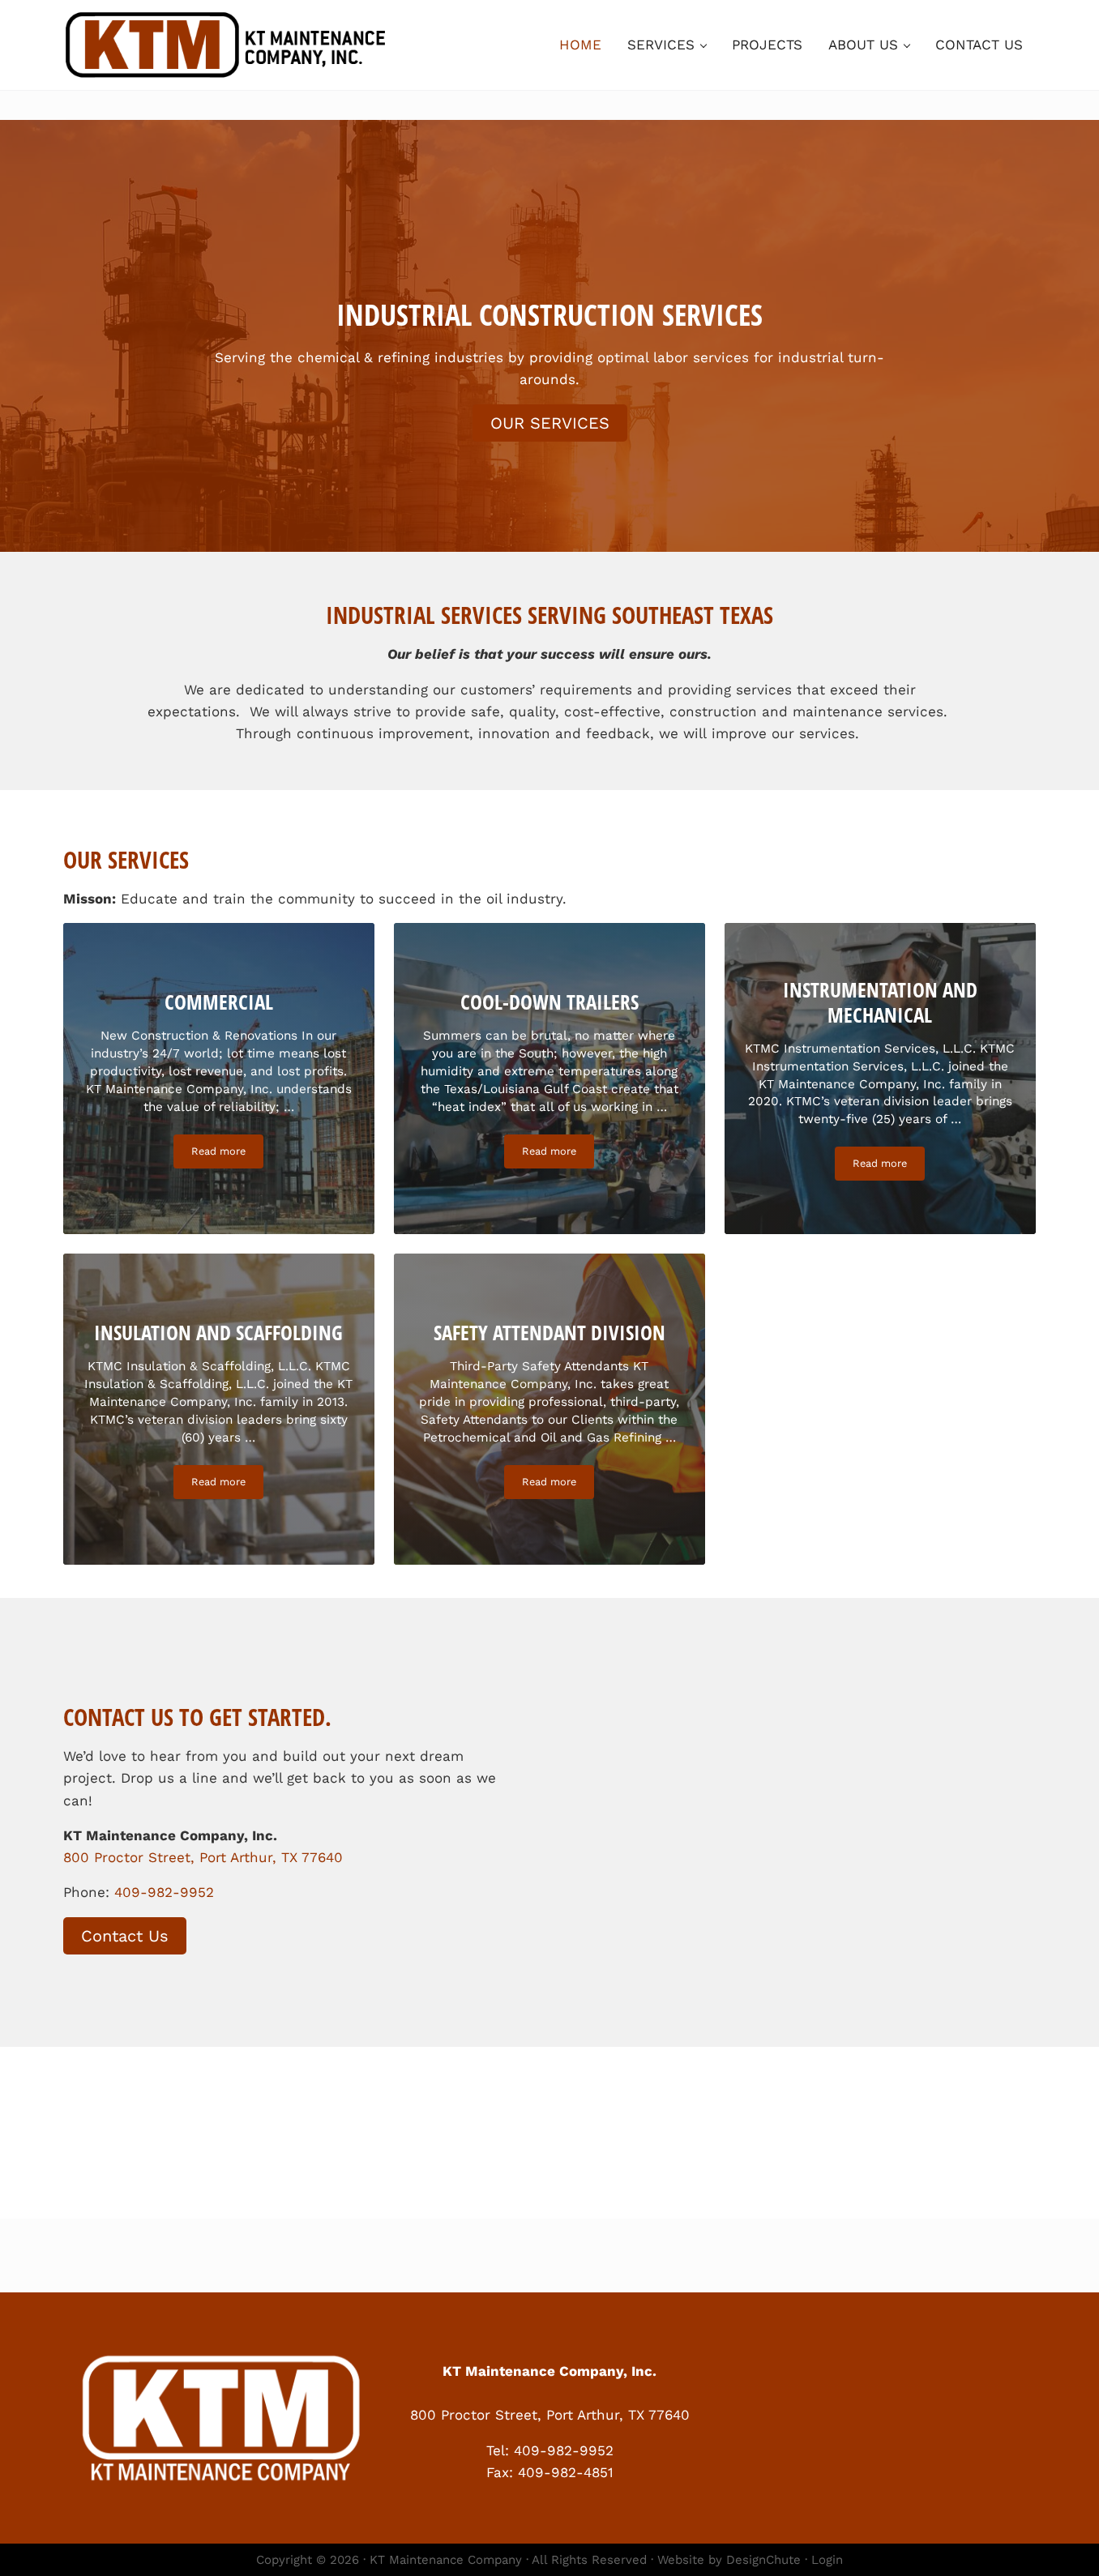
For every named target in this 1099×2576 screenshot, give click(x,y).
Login (827, 2560)
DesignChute (763, 2560)
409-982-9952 (164, 1892)
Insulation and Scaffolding (218, 1333)
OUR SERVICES (550, 423)
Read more (227, 1154)
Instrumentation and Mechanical (880, 1002)
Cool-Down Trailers (549, 1002)
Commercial (219, 1002)
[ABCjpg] (549, 2128)
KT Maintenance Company (446, 2560)
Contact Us (125, 1936)
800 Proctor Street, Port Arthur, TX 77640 (203, 1857)
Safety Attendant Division (549, 1333)
